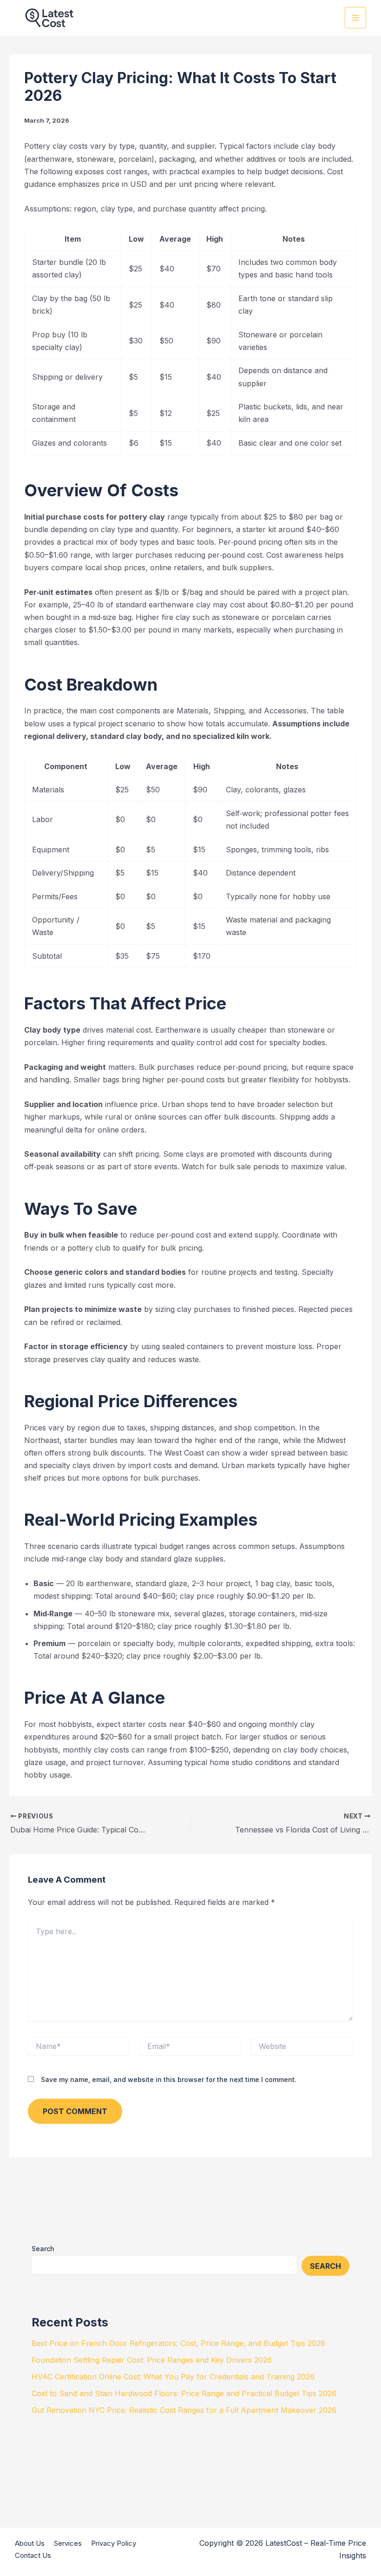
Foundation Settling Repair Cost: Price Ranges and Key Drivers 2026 (152, 2360)
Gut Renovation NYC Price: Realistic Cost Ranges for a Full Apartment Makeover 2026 (184, 2410)
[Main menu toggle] (355, 18)
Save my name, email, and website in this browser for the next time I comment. (169, 2079)
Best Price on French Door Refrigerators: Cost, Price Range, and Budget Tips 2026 (178, 2343)
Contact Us (33, 2555)
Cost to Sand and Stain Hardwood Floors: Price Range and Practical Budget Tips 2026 (184, 2393)
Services (68, 2543)
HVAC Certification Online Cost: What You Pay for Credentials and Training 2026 (173, 2377)
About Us (30, 2543)
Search (43, 2249)
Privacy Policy (114, 2543)
